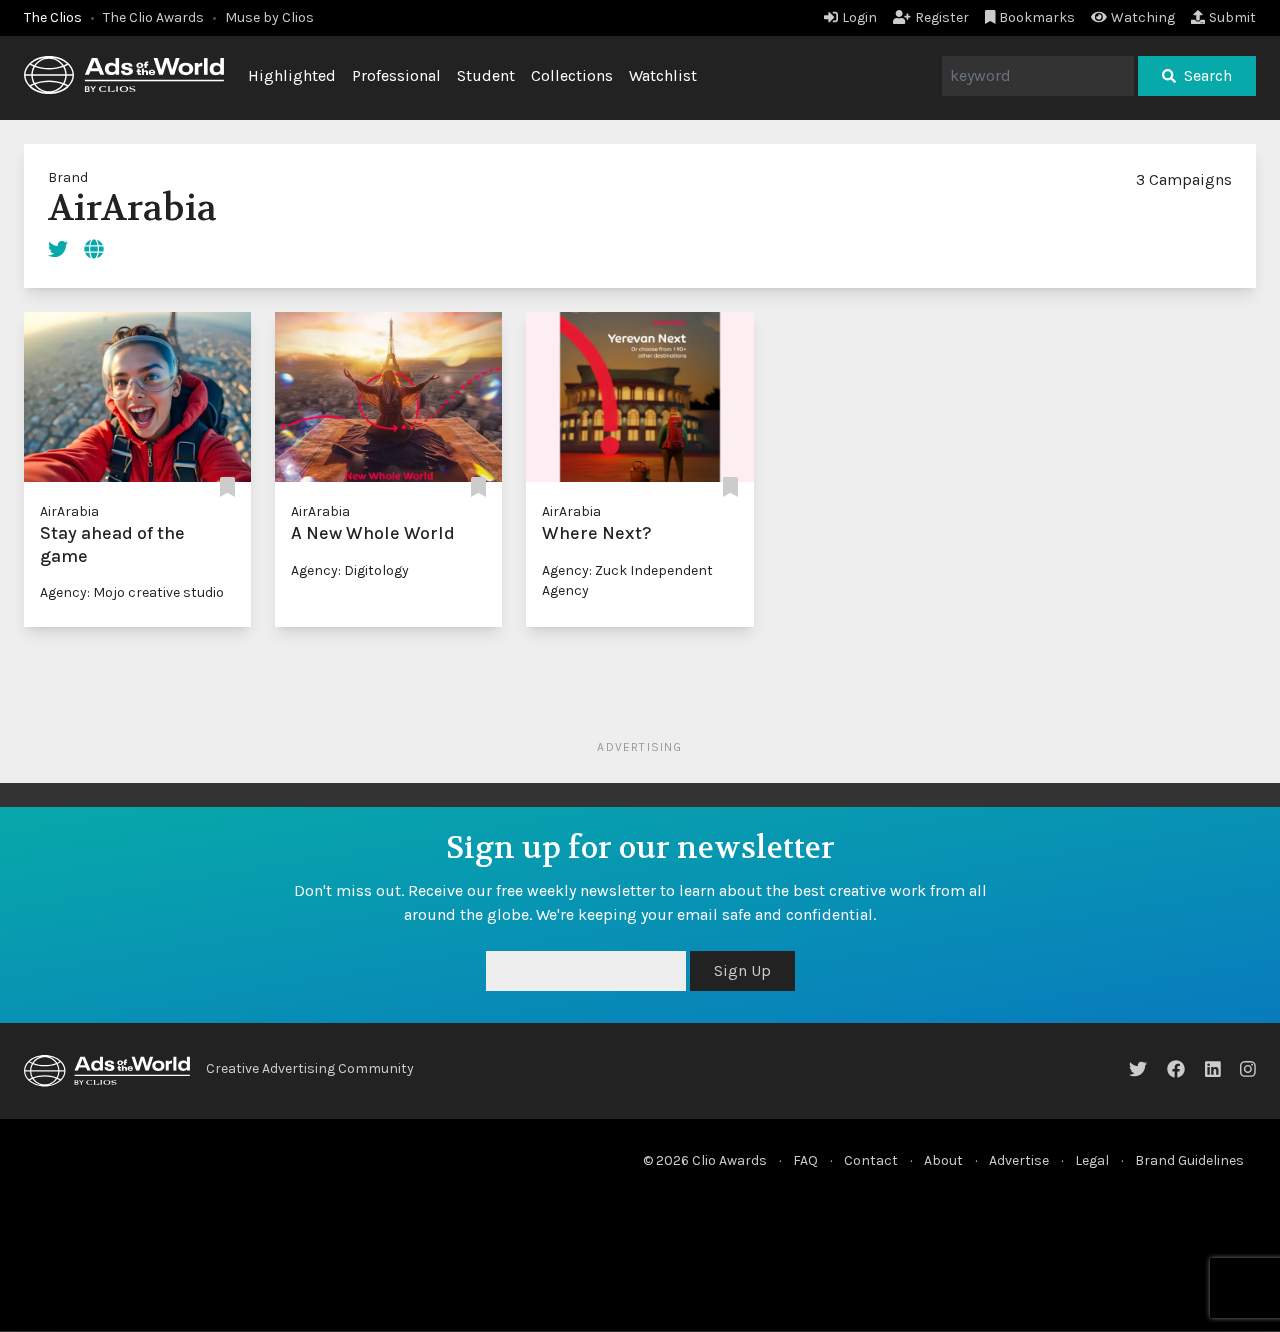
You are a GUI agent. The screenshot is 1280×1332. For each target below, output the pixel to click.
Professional (396, 75)
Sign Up (742, 970)
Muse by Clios (269, 17)
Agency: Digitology (350, 570)
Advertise (1019, 1160)
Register (942, 17)
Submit (1232, 17)
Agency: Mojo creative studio (132, 592)
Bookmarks (1037, 17)
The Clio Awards (153, 17)
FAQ (805, 1160)
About (943, 1160)
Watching (1143, 17)
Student (486, 75)
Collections (572, 75)
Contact (871, 1160)
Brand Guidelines (1189, 1160)
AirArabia (69, 511)
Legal (1092, 1160)
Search (1208, 75)
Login (859, 17)
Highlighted (292, 75)
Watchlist (663, 75)
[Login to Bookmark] (227, 487)
